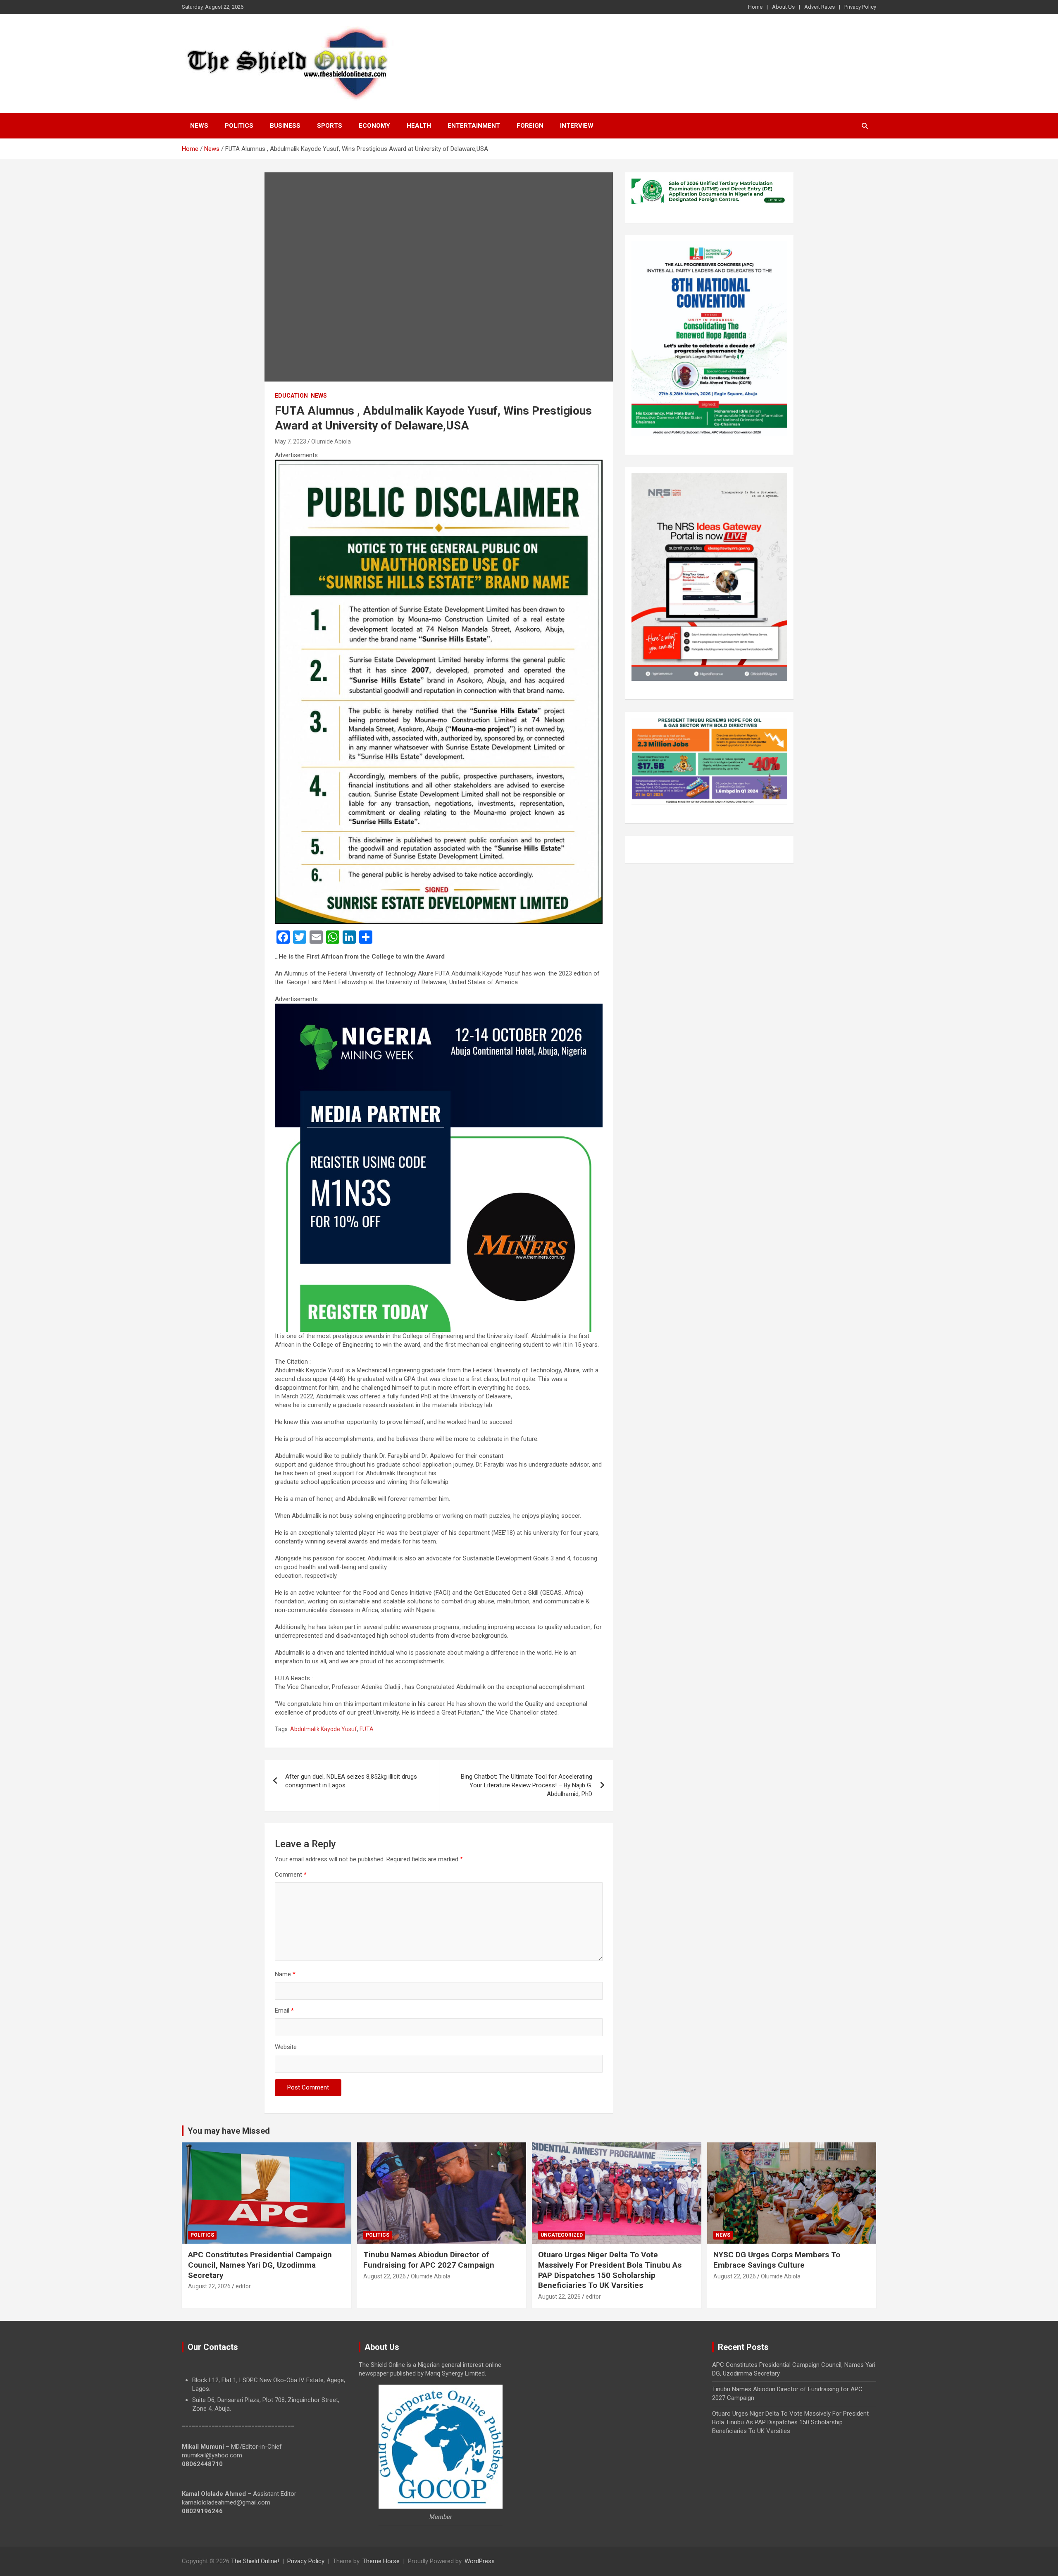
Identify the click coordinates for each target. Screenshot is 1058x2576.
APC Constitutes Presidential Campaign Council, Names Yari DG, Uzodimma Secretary (260, 2265)
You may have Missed (229, 2131)
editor (243, 2286)
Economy (374, 126)
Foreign (530, 126)
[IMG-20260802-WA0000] (439, 1008)
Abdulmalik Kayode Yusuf (324, 1729)
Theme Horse (381, 2561)
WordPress (480, 2561)
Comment (291, 1875)
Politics (239, 126)
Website (286, 2047)
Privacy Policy (860, 7)
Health (419, 126)
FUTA (367, 1729)
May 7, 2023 (291, 441)
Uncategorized (562, 2235)
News (199, 126)
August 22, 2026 (209, 2286)
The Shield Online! (255, 2561)
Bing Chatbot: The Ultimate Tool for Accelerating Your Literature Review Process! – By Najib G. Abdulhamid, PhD (527, 1785)
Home (755, 7)
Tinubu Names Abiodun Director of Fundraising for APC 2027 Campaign (429, 2260)
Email (284, 2011)
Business (285, 126)
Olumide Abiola (331, 441)
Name (285, 1974)
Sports (330, 126)
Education (291, 396)
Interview (577, 126)
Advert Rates (820, 7)
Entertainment (474, 126)
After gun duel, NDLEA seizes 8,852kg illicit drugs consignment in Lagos (351, 1781)
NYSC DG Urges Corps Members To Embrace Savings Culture (777, 2260)
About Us (783, 7)
